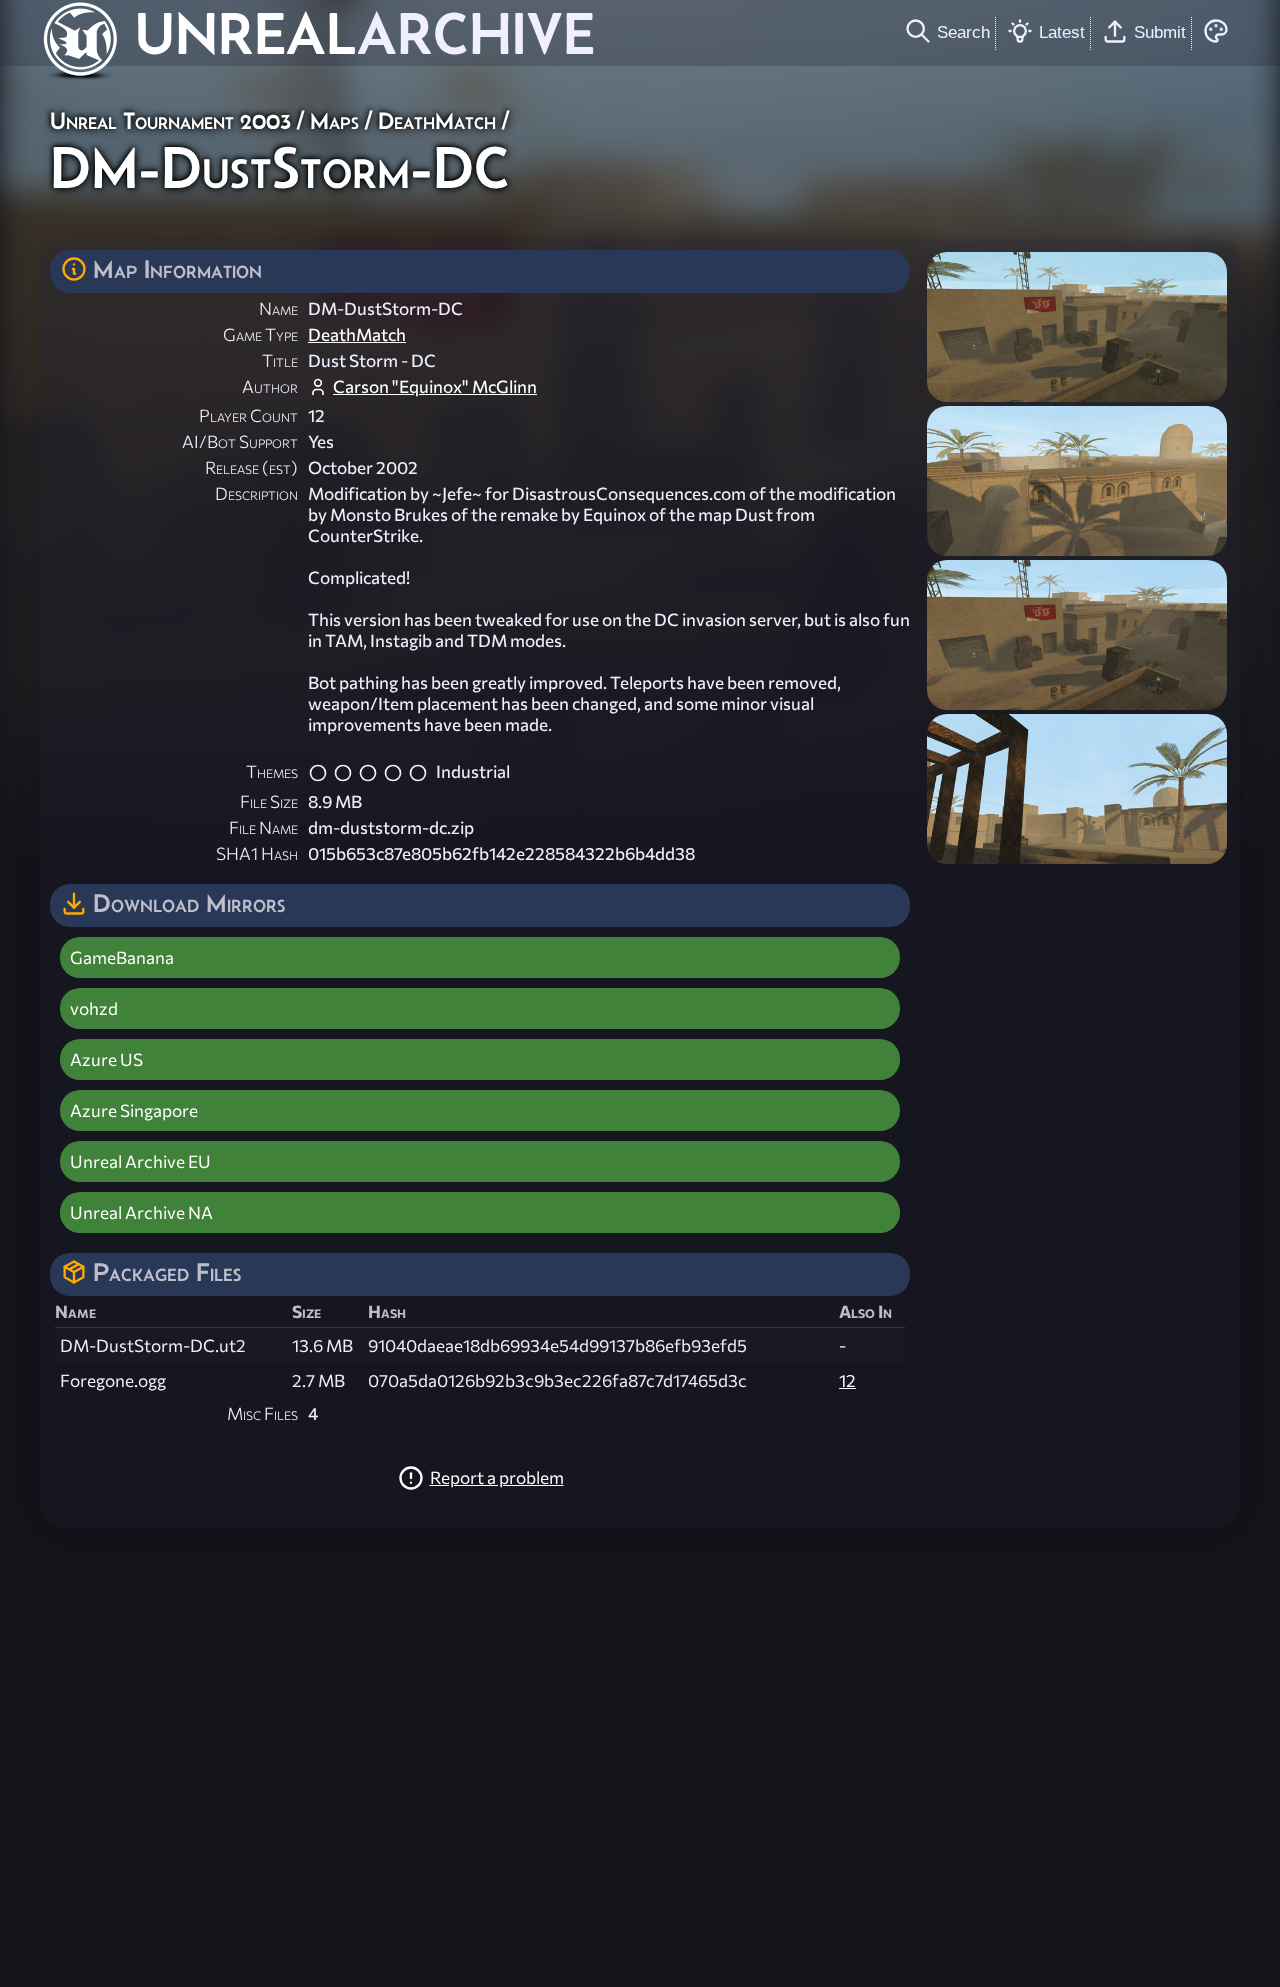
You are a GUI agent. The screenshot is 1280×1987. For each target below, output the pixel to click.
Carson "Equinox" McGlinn (435, 386)
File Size (269, 801)
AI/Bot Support (240, 441)
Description (256, 493)
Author (270, 386)
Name (278, 308)
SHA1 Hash (257, 853)
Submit (1160, 32)
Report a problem (497, 1477)
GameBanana (122, 957)
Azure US (106, 1059)
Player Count (248, 415)
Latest (1062, 32)
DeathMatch (437, 120)
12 (847, 1380)
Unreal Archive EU (140, 1161)
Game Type (260, 334)
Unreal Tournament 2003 (170, 120)
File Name (263, 827)
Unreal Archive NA (141, 1212)
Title (280, 360)
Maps (334, 120)
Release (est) (251, 467)
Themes (272, 771)
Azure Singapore (134, 1110)
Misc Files (262, 1413)
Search (963, 32)
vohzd (94, 1008)
